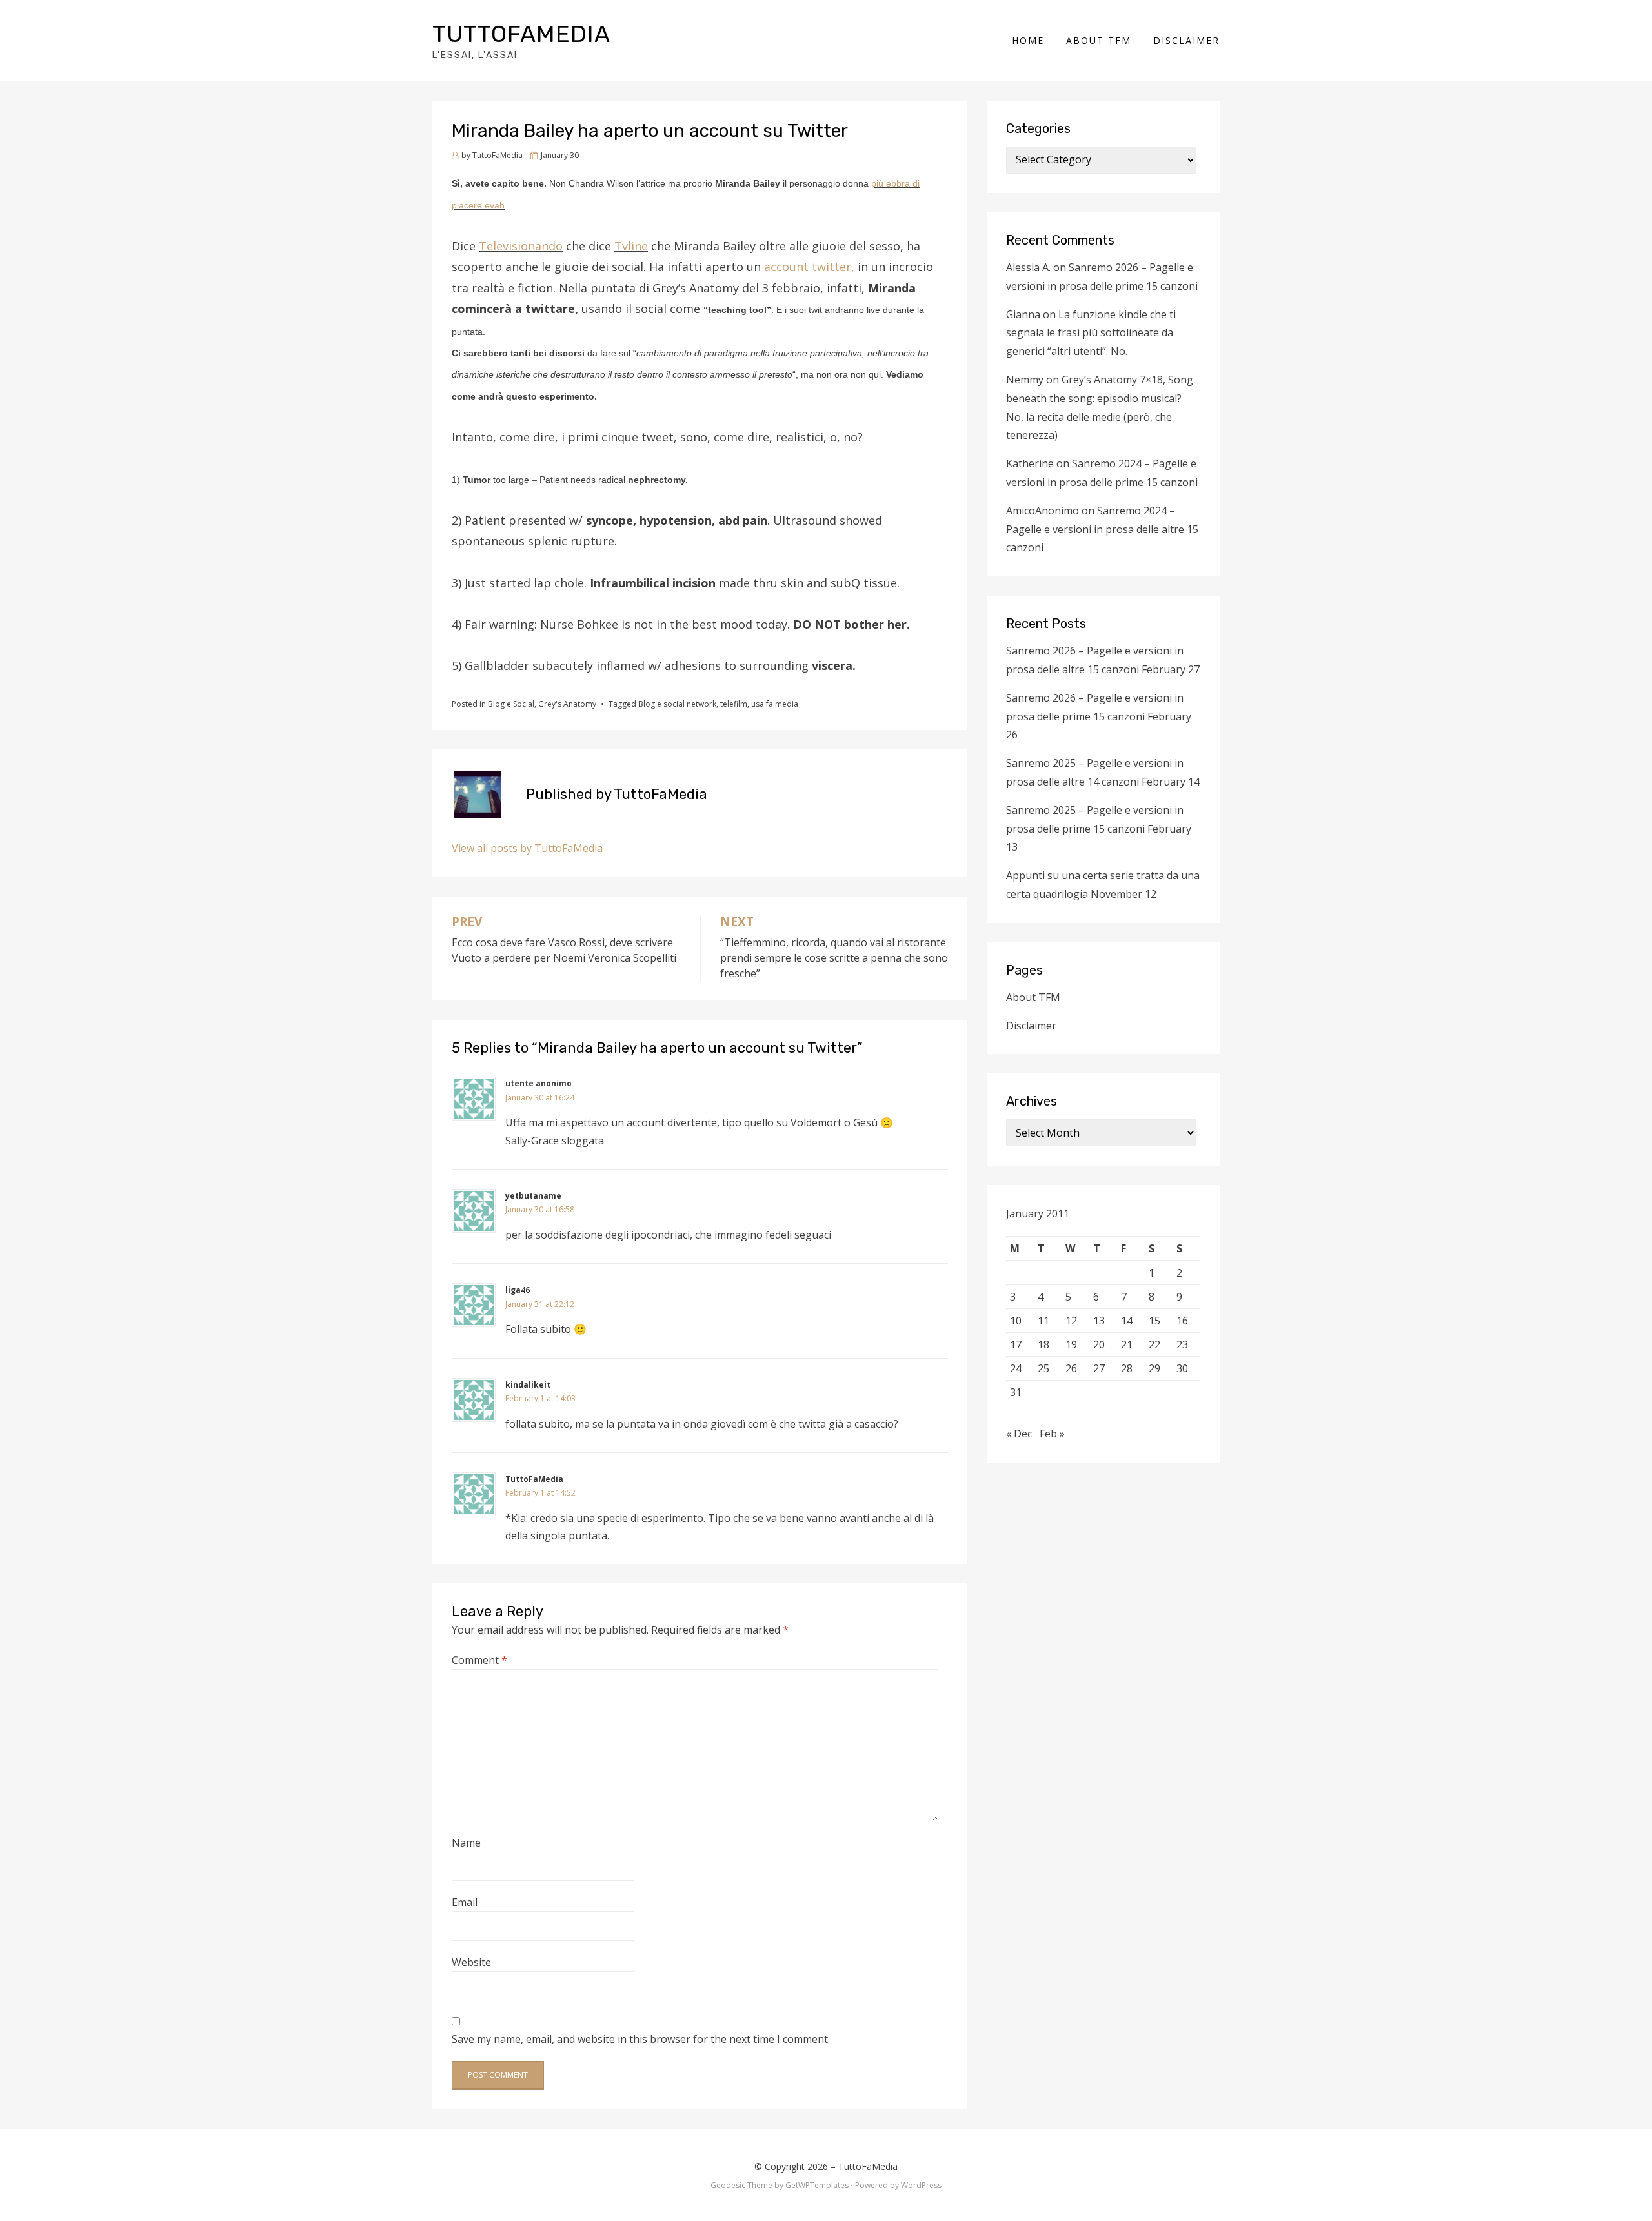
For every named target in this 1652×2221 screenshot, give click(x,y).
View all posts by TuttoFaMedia (527, 848)
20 (1099, 1344)
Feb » (1052, 1434)
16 (1182, 1321)
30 (1182, 1368)
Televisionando (521, 246)
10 (1016, 1321)
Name (466, 1843)
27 (1099, 1368)
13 (1099, 1321)
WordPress (921, 2185)
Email (465, 1902)
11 (1043, 1321)
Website (471, 1962)
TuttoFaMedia (521, 34)
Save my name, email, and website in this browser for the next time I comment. (641, 2039)
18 (1043, 1344)
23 (1182, 1344)
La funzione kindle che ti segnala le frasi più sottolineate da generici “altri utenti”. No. (1091, 333)
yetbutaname (533, 1196)
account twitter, (809, 267)
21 (1127, 1344)
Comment (479, 1660)
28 (1127, 1368)
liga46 (518, 1290)
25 (1043, 1368)
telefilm (734, 704)
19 (1071, 1344)
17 (1016, 1344)
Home (1028, 40)
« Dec (1019, 1434)
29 (1154, 1368)
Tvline (631, 246)
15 (1154, 1321)
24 (1016, 1368)
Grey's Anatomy (567, 704)
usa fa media (775, 704)
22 (1154, 1344)
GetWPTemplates (817, 2185)
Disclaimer (1186, 40)
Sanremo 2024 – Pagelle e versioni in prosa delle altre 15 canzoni (1102, 529)
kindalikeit (528, 1385)
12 (1071, 1321)
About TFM (1099, 40)
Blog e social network (677, 704)
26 (1071, 1368)
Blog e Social (511, 704)
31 (1016, 1392)
